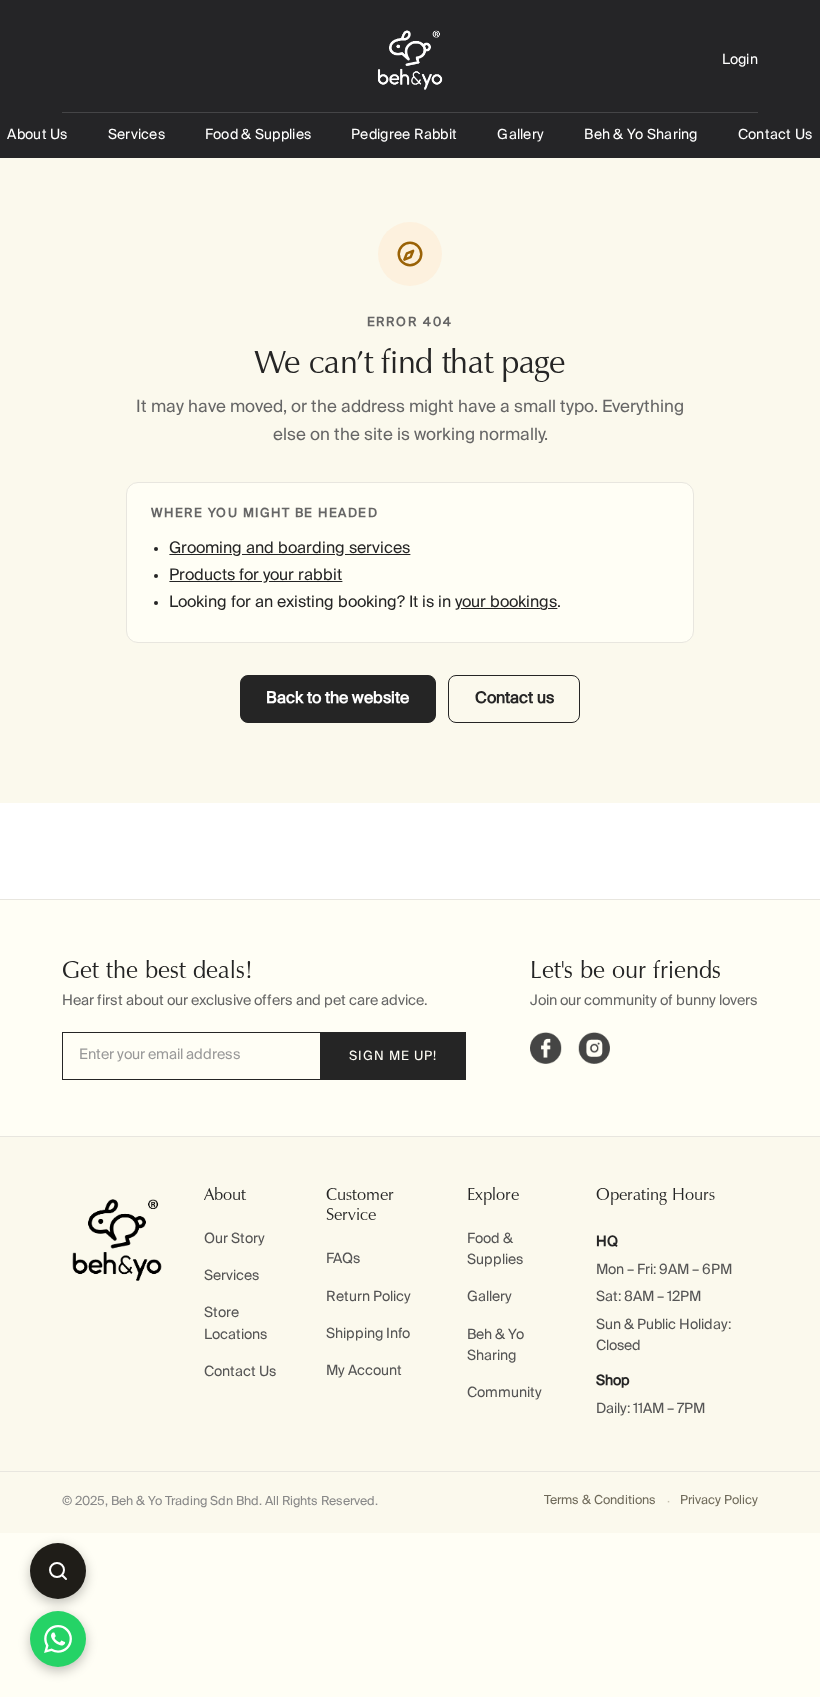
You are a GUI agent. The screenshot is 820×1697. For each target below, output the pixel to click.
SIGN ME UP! (393, 1056)
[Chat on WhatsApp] (58, 1639)
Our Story (234, 1239)
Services (136, 135)
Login (740, 60)
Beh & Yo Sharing (640, 135)
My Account (364, 1371)
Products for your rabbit (255, 576)
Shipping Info (368, 1334)
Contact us (514, 699)
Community (504, 1393)
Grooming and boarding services (289, 549)
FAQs (343, 1259)
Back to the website (337, 699)
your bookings (506, 603)
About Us (37, 135)
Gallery (520, 135)
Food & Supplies (258, 135)
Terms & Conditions (600, 1500)
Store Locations (235, 1323)
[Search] (58, 1571)
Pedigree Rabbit (404, 135)
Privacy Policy (719, 1500)
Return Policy (368, 1297)
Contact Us (775, 135)
